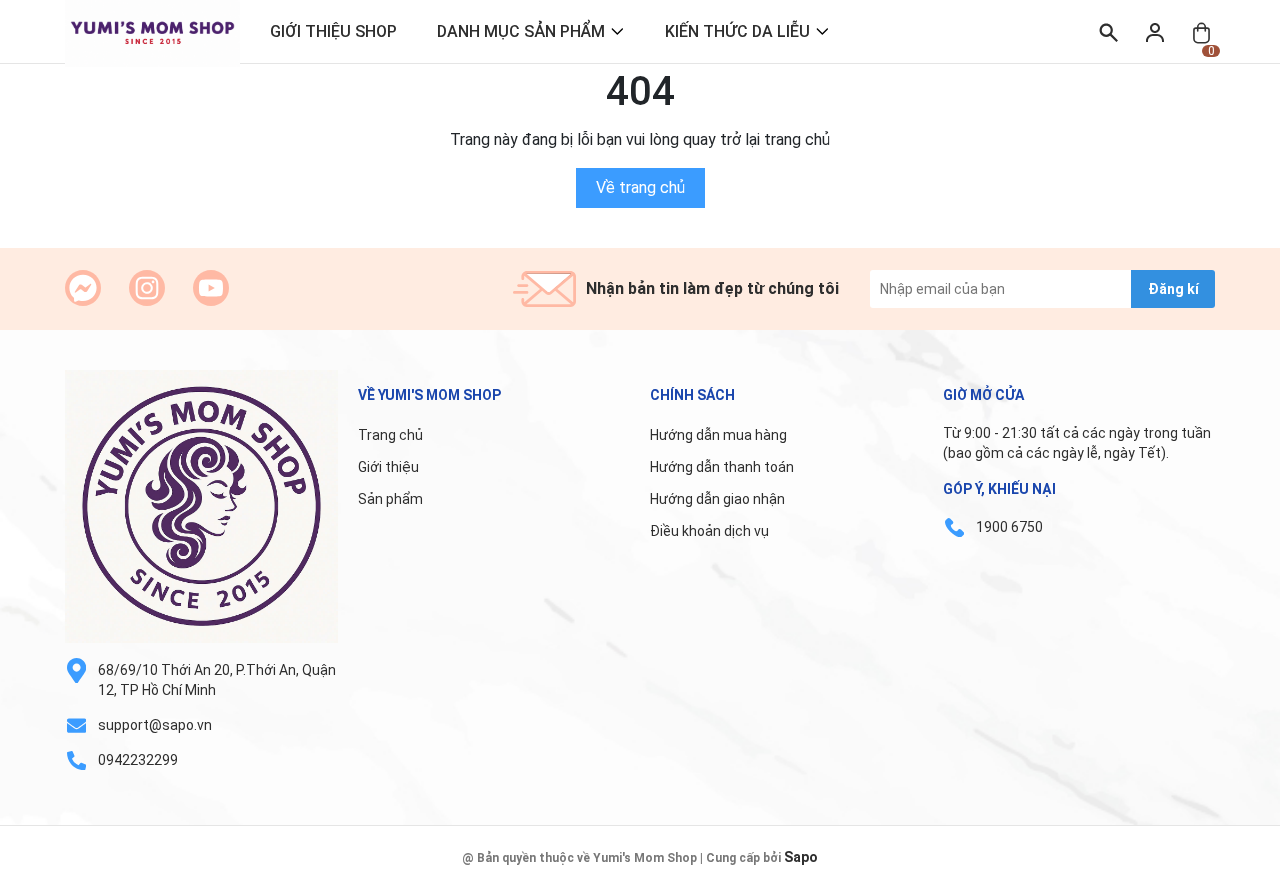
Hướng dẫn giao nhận (717, 499)
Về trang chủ (640, 187)
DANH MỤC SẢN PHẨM (521, 31)
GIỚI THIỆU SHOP (333, 31)
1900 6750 (1009, 527)
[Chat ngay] (83, 288)
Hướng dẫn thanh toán (722, 467)
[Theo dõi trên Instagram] (147, 288)
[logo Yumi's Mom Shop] (201, 506)
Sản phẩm (390, 499)
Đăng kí (1173, 289)
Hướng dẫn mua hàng (718, 435)
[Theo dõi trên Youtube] (211, 288)
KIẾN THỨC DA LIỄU (737, 31)
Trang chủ (390, 435)
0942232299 (138, 760)
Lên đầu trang (1214, 878)
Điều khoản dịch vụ (709, 531)
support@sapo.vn (155, 725)
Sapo (801, 857)
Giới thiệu (388, 467)
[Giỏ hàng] (1201, 31)
